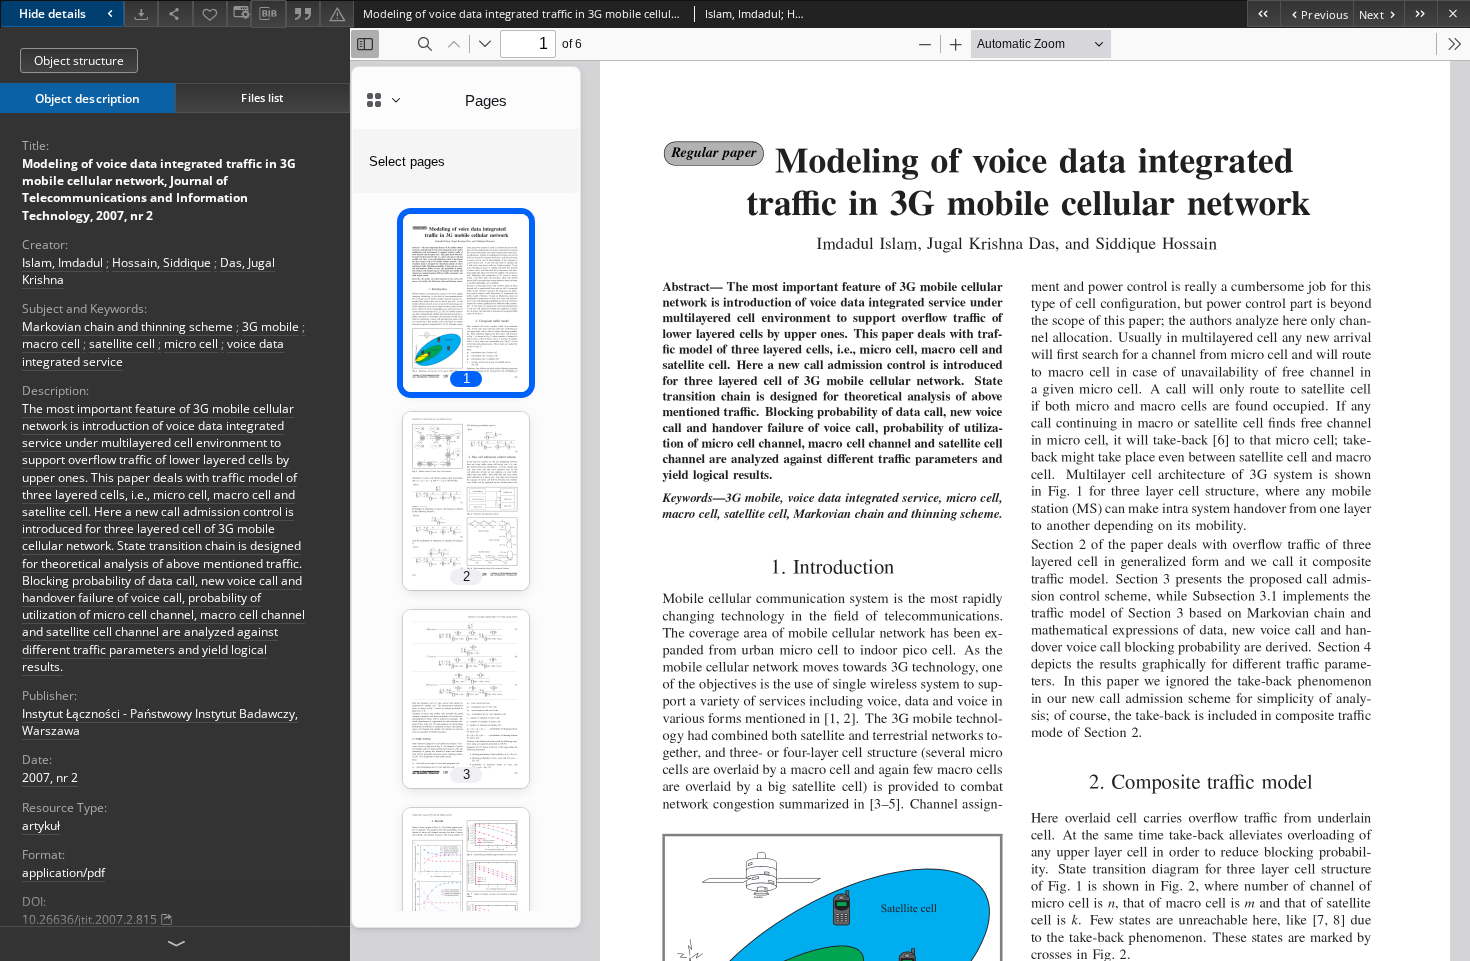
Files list (262, 97)
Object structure (79, 60)
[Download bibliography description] (268, 14)
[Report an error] (337, 13)
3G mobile (270, 326)
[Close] (1453, 13)
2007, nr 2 (50, 777)
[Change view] (239, 13)
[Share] (175, 13)
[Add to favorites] (210, 13)
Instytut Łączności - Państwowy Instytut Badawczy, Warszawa (160, 722)
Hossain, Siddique (161, 262)
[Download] (141, 13)
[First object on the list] (1263, 13)
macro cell (51, 343)
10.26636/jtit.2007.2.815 (89, 919)
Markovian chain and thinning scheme (127, 326)
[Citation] (303, 13)
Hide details (52, 13)
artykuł (41, 825)
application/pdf (63, 872)
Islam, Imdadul (62, 262)
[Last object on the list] (1420, 13)
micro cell (191, 343)
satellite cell (122, 343)
